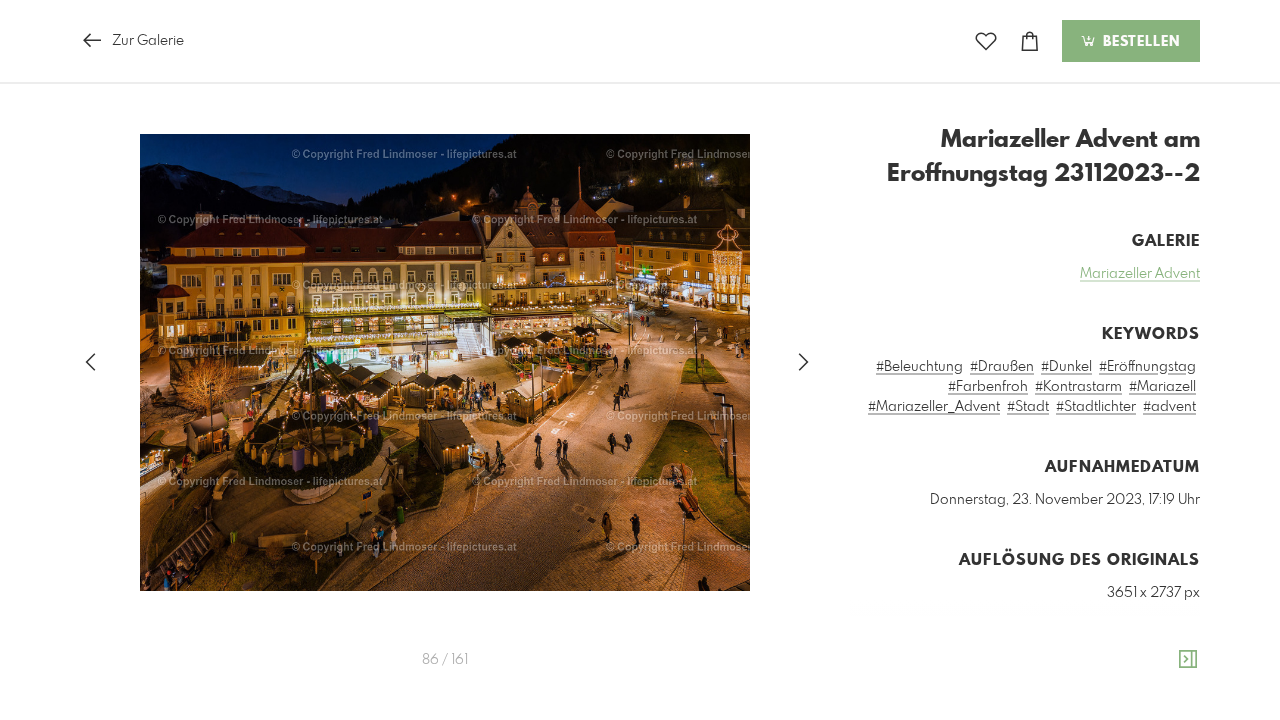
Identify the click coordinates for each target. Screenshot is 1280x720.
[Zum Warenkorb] (1030, 41)
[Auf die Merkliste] (986, 41)
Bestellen (1139, 42)
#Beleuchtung (919, 367)
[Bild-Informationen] (1188, 660)
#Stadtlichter (1096, 407)
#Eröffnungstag (1147, 367)
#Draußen (1002, 367)
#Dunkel (1066, 367)
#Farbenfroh (988, 387)
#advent (1169, 407)
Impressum (1088, 710)
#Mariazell (1162, 387)
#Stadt (1028, 407)
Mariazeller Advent (1140, 274)
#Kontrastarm (1078, 387)
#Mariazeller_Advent (934, 407)
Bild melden (1166, 683)
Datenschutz (1165, 710)
